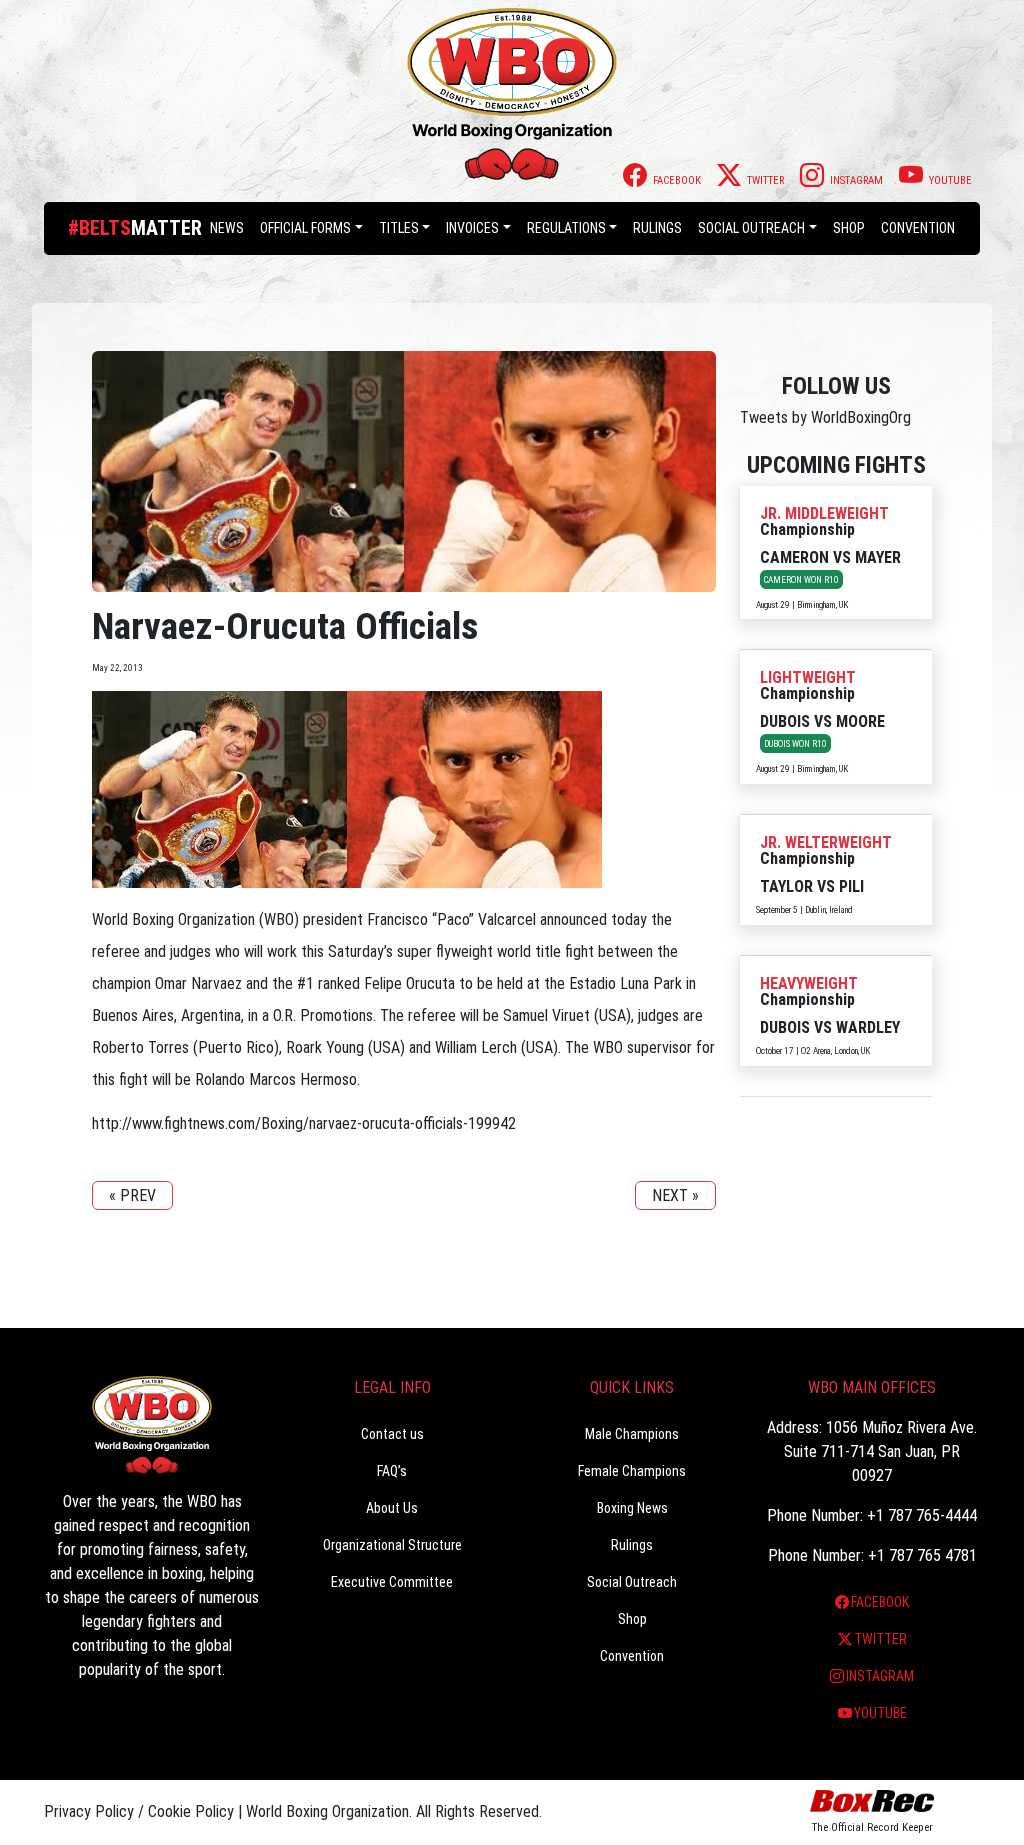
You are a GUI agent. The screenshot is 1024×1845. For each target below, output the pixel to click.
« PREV (132, 1195)
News (227, 228)
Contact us (392, 1434)
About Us (392, 1508)
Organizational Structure (392, 1545)
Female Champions (632, 1471)
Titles (399, 228)
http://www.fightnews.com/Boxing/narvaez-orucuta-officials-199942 (304, 1123)
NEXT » (675, 1195)
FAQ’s (392, 1471)
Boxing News (632, 1508)
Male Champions (632, 1434)
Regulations (566, 228)
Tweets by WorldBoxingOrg (825, 417)
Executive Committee (392, 1582)
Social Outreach (751, 228)
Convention (632, 1656)
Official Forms (305, 228)
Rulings (657, 228)
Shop (849, 228)
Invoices (472, 228)
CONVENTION (918, 228)
